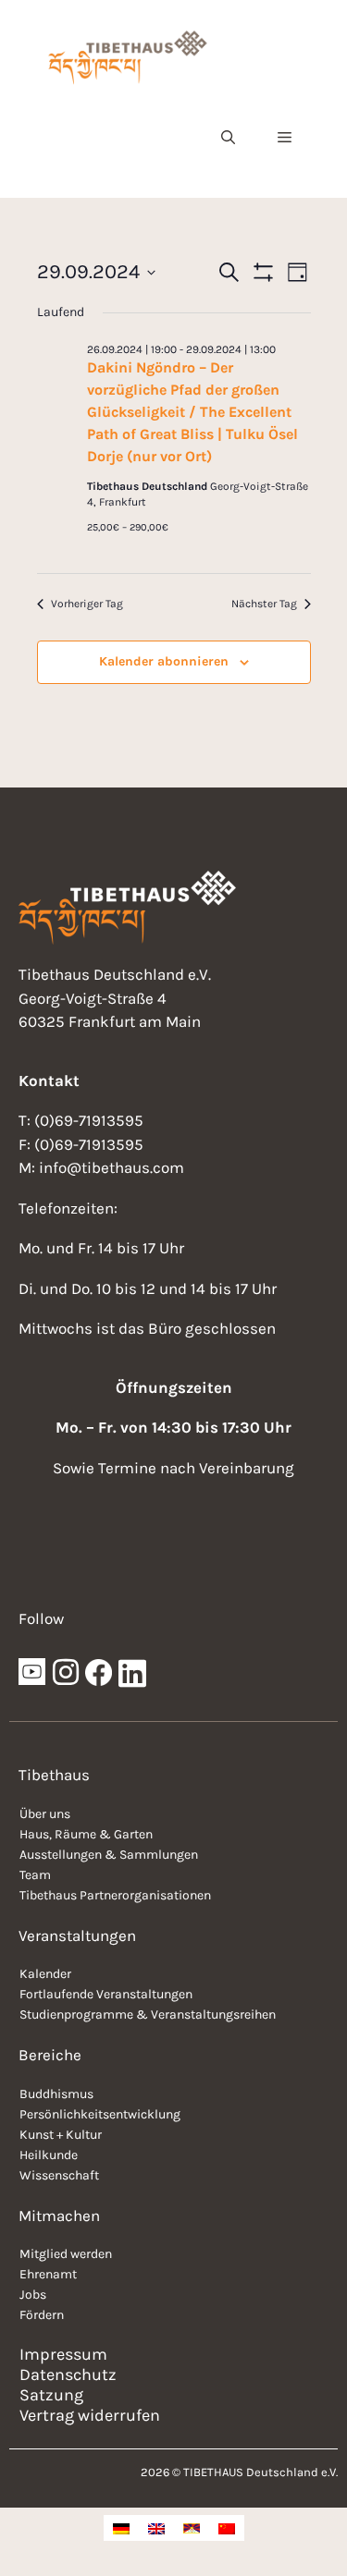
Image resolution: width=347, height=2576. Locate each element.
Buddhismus (56, 2094)
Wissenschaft (59, 2175)
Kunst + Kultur (61, 2135)
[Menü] (285, 138)
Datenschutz (68, 2375)
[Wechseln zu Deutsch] (121, 2528)
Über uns (45, 1814)
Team (35, 1875)
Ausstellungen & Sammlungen (109, 1855)
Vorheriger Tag (87, 604)
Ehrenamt (48, 2274)
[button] (228, 138)
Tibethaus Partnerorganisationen (115, 1895)
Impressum (63, 2354)
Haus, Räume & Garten (86, 1834)
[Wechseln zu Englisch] (156, 2528)
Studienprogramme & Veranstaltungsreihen (148, 2014)
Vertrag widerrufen (90, 2415)
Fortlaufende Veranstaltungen (106, 1994)
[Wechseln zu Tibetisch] (192, 2528)
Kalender (45, 1974)
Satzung (51, 2395)
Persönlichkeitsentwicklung (100, 2114)
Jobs (33, 2295)
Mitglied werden (66, 2254)
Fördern (42, 2315)
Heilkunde (49, 2155)
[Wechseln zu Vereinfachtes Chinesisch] (227, 2528)
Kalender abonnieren (164, 661)
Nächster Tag (264, 604)
